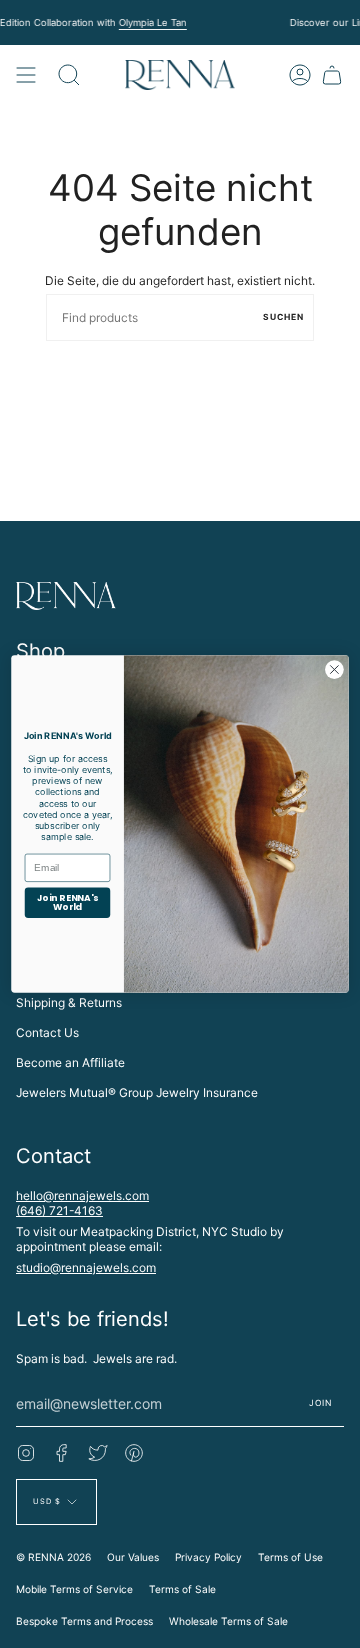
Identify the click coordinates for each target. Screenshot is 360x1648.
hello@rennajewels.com (82, 1195)
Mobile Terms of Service (74, 1589)
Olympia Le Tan (152, 22)
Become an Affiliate (70, 1062)
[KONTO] (300, 75)
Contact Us (47, 1032)
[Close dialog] (335, 670)
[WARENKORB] (332, 75)
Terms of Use (290, 1557)
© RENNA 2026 (53, 1557)
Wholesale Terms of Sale (228, 1621)
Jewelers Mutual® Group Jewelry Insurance (137, 1092)
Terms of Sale (182, 1589)
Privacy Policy (208, 1557)
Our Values (133, 1557)
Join (320, 1403)
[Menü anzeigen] (26, 75)
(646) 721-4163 (59, 1210)
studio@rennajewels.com (86, 1267)
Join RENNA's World (67, 903)
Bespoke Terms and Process (84, 1621)
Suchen (283, 317)
